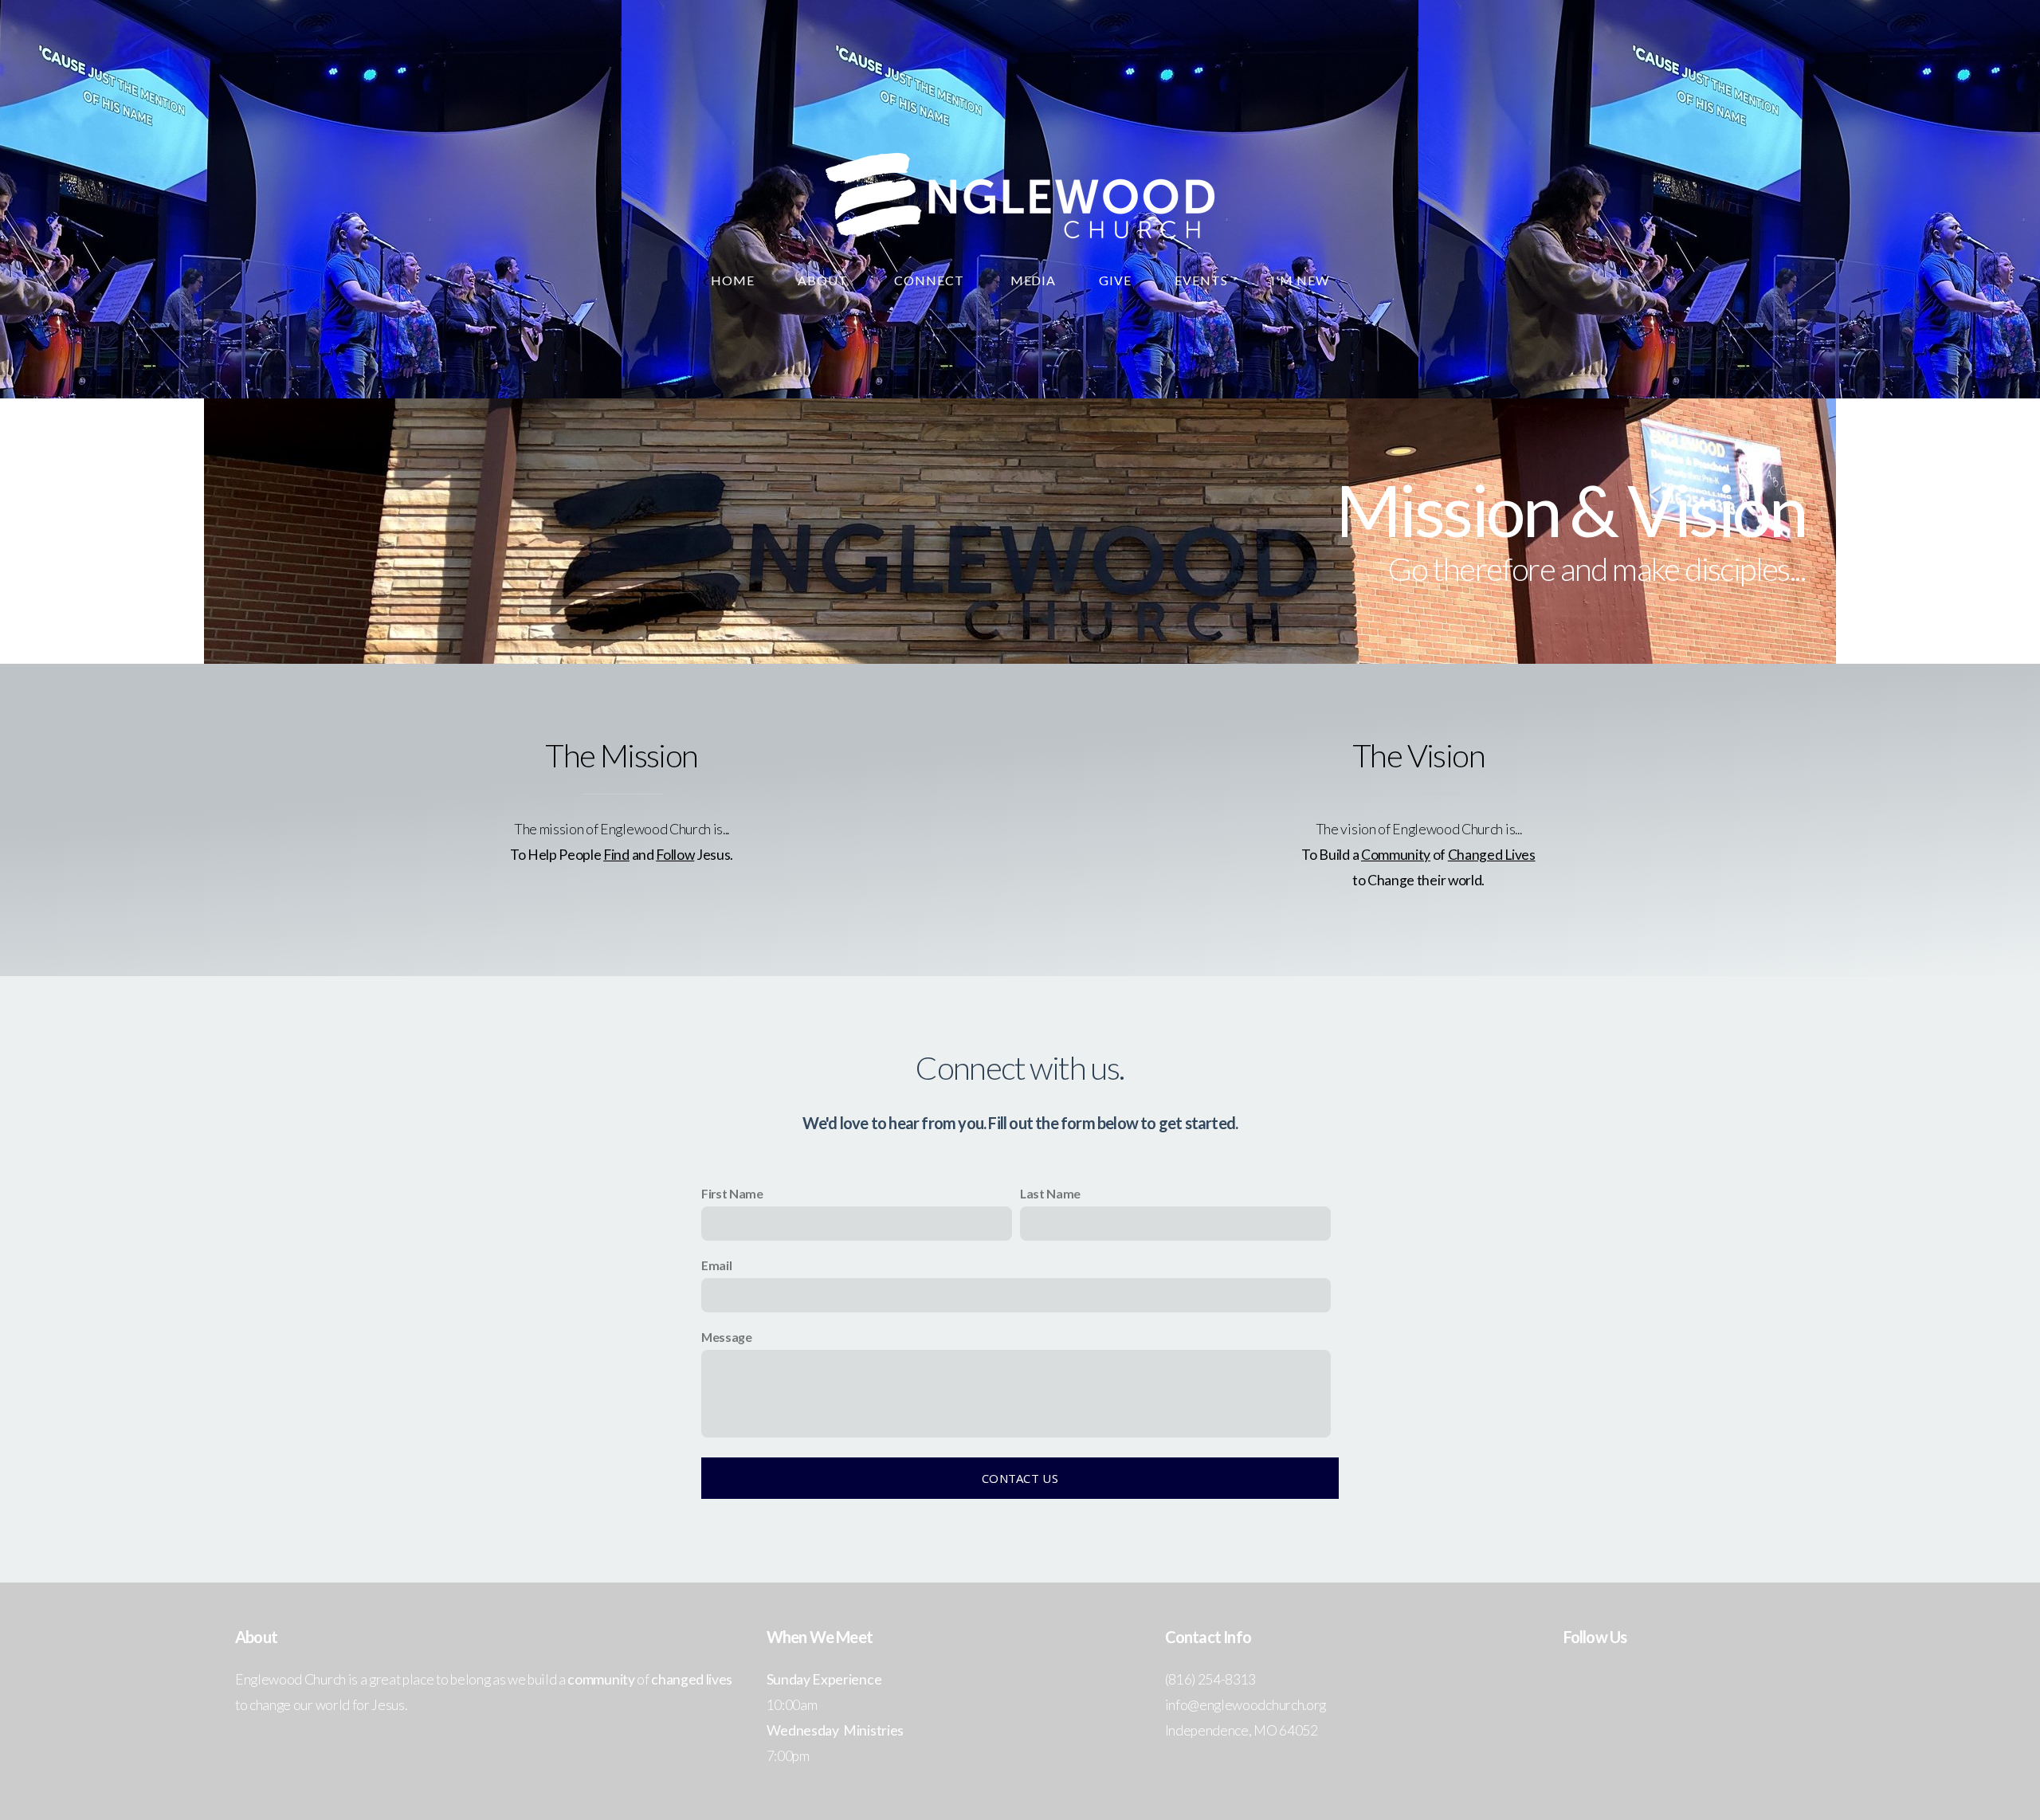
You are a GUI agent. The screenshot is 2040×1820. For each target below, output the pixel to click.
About (824, 280)
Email (716, 1265)
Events (1201, 280)
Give (1115, 280)
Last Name (1050, 1193)
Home (733, 280)
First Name (732, 1193)
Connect (931, 280)
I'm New (1300, 280)
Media (1034, 280)
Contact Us (1020, 1478)
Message (727, 1337)
